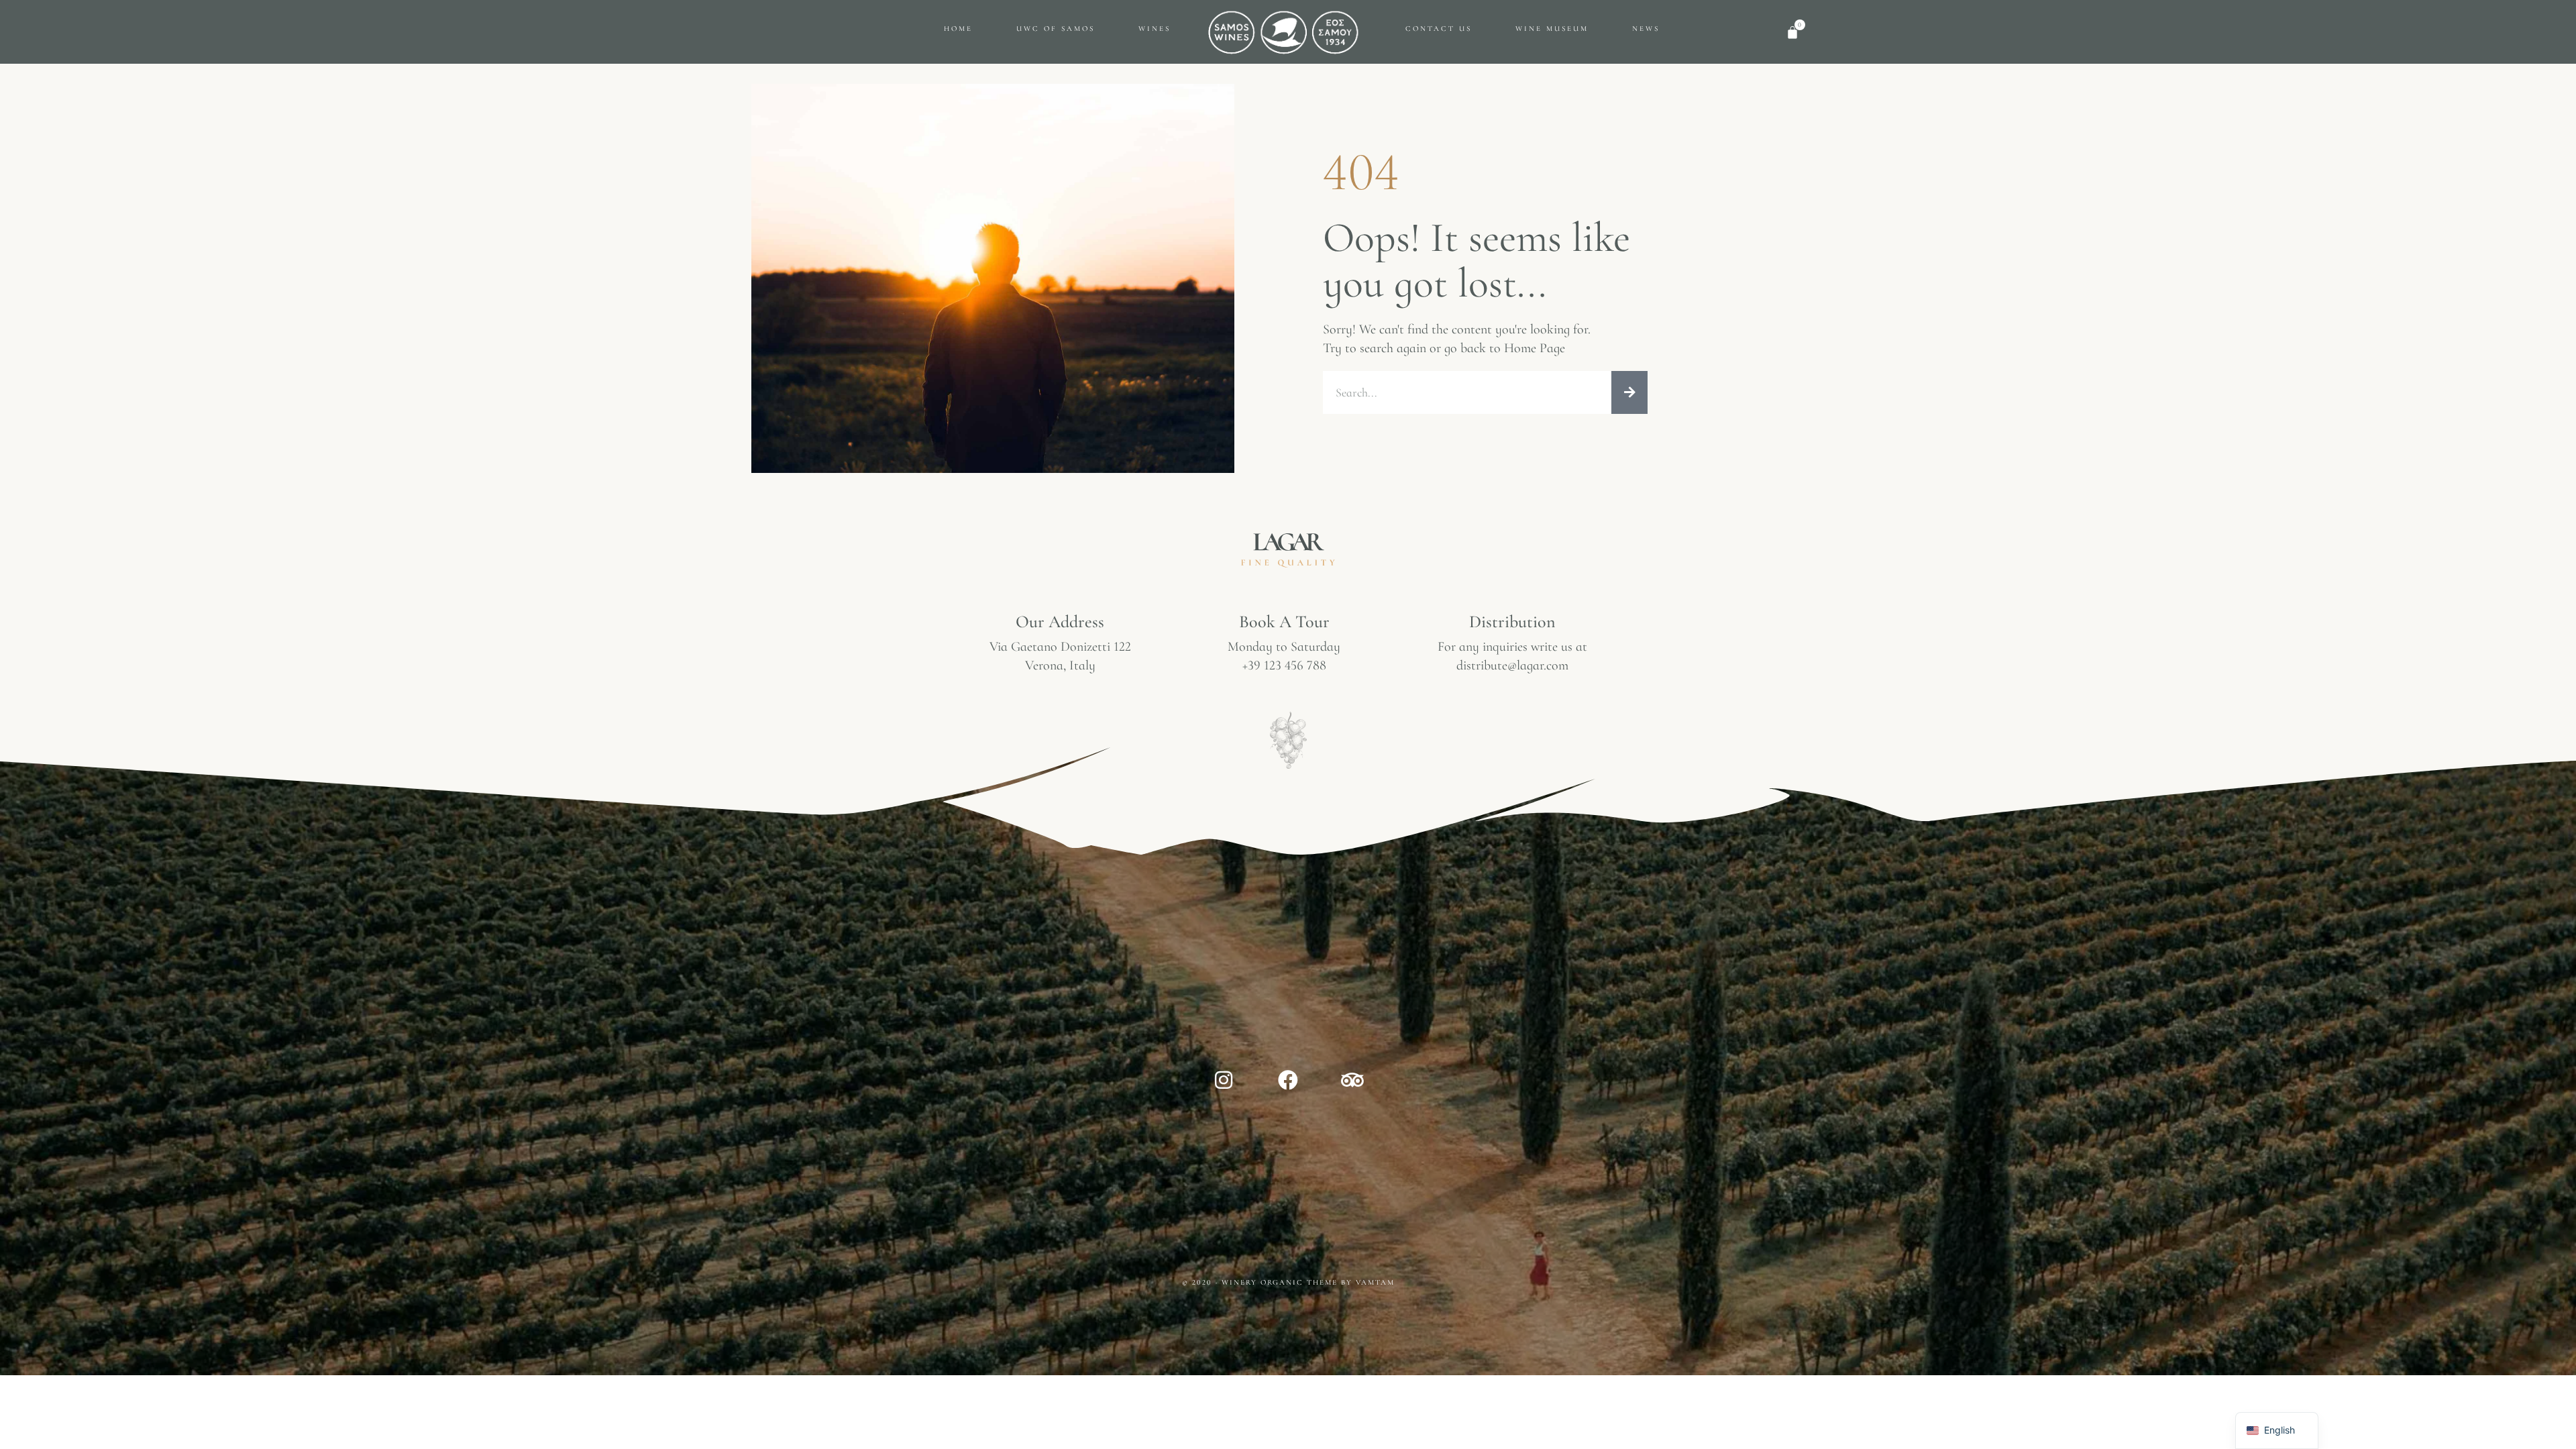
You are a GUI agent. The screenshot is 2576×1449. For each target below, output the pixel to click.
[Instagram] (1224, 1080)
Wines (1155, 29)
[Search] (1629, 392)
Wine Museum (1552, 29)
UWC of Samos (1056, 29)
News (1646, 29)
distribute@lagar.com (1512, 665)
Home (958, 29)
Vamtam (1375, 1282)
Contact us (1439, 29)
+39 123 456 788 (1284, 665)
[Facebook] (1288, 1080)
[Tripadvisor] (1352, 1080)
